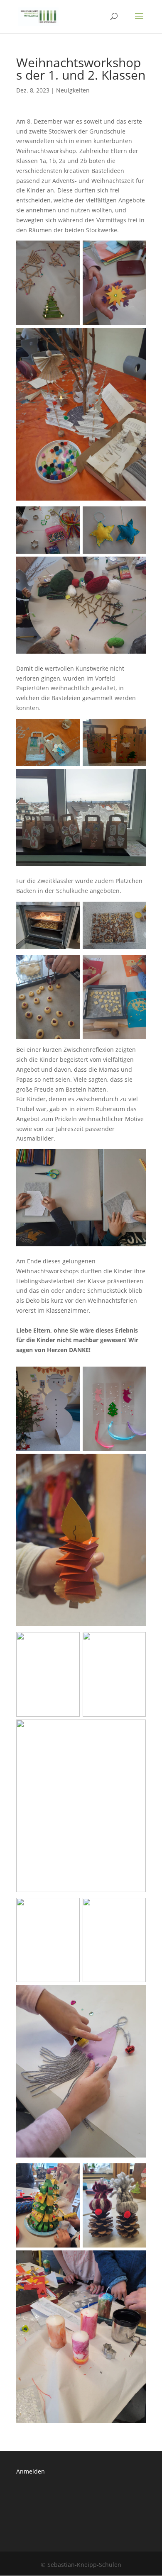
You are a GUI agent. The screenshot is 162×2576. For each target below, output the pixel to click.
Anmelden (31, 2471)
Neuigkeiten (73, 90)
